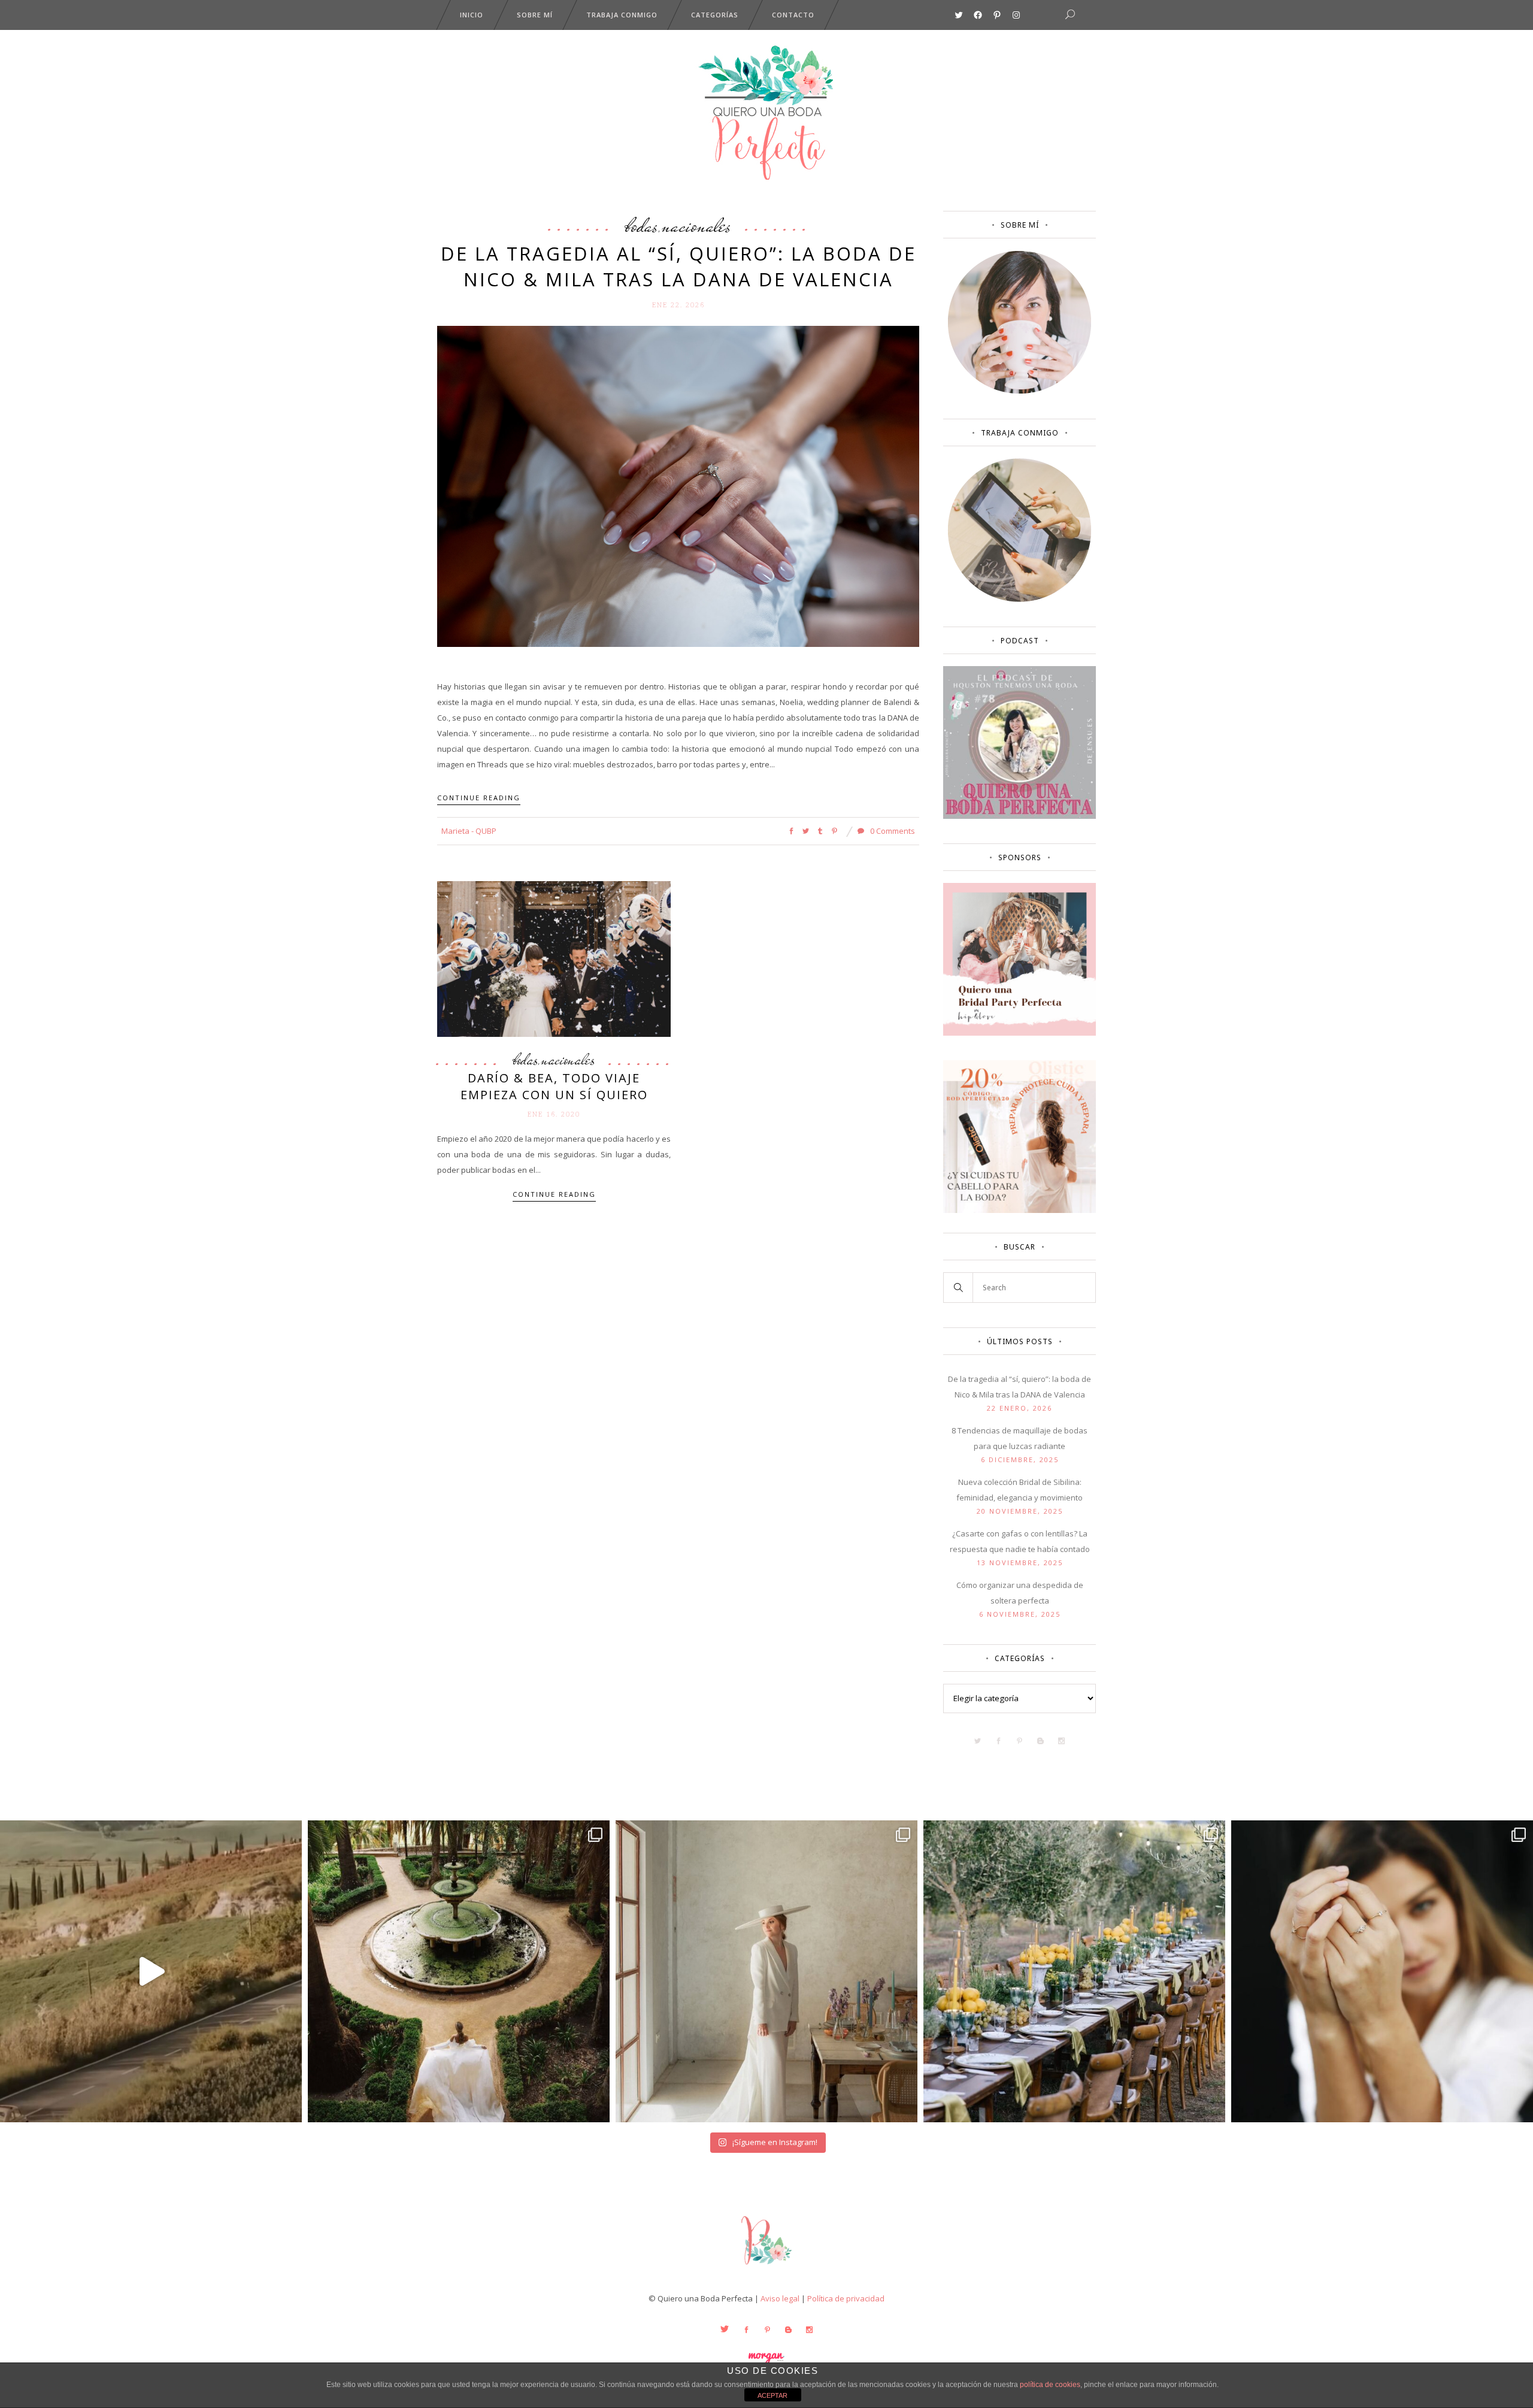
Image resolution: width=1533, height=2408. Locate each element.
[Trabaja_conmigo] (1020, 599)
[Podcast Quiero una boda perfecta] (1020, 816)
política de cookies (1050, 2385)
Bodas (642, 225)
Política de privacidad (846, 2298)
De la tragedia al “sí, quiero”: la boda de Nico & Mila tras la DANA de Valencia (678, 266)
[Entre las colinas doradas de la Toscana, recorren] (151, 1971)
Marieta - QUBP (469, 831)
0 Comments (892, 831)
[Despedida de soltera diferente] (1020, 1033)
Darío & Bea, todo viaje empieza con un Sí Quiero (554, 1086)
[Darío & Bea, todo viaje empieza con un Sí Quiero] (554, 958)
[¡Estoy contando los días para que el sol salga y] (1074, 1971)
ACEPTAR (772, 2395)
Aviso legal (780, 2298)
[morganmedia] (766, 2267)
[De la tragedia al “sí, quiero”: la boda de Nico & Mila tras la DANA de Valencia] (678, 486)
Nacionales (696, 225)
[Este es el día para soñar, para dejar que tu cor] (459, 1971)
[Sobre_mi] (1020, 391)
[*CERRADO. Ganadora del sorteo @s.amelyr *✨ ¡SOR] (1382, 1971)
